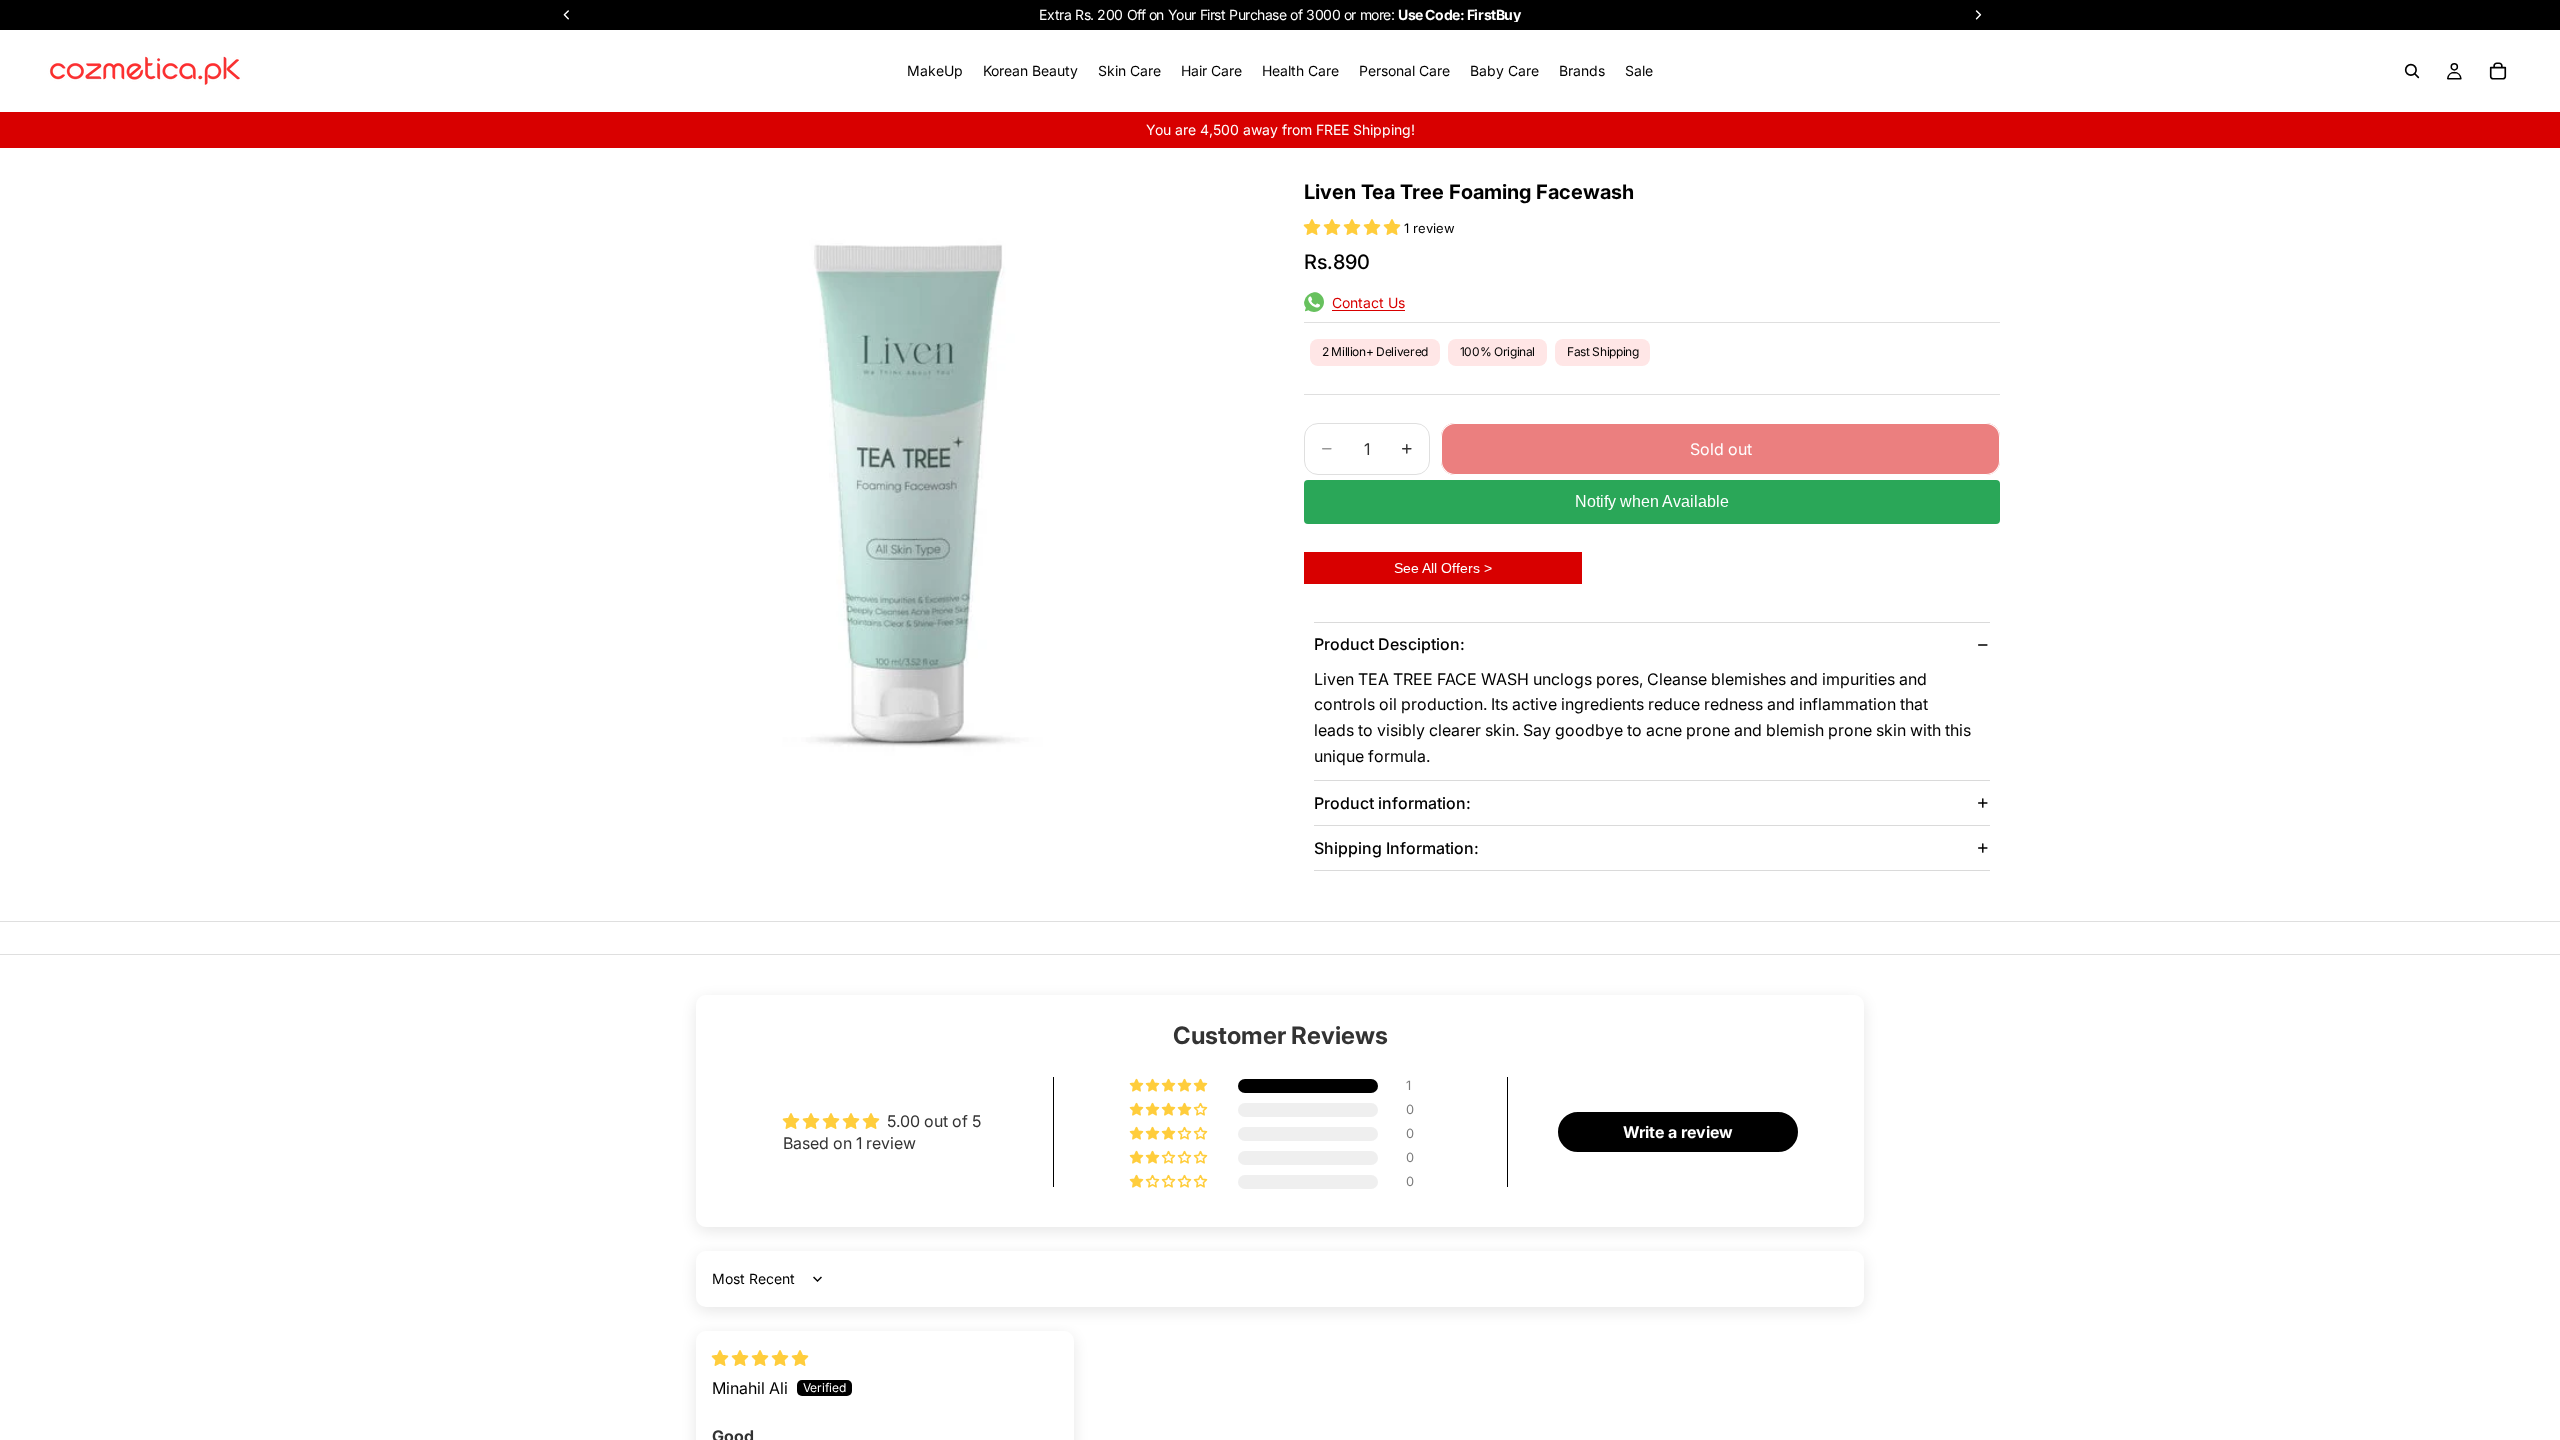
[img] (760, 1358)
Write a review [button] (1678, 1132)
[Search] (2412, 71)
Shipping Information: (1396, 848)
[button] (1354, 227)
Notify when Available (1652, 501)
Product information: (1392, 803)
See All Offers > (1443, 568)
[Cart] (2498, 71)
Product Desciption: (1389, 644)
